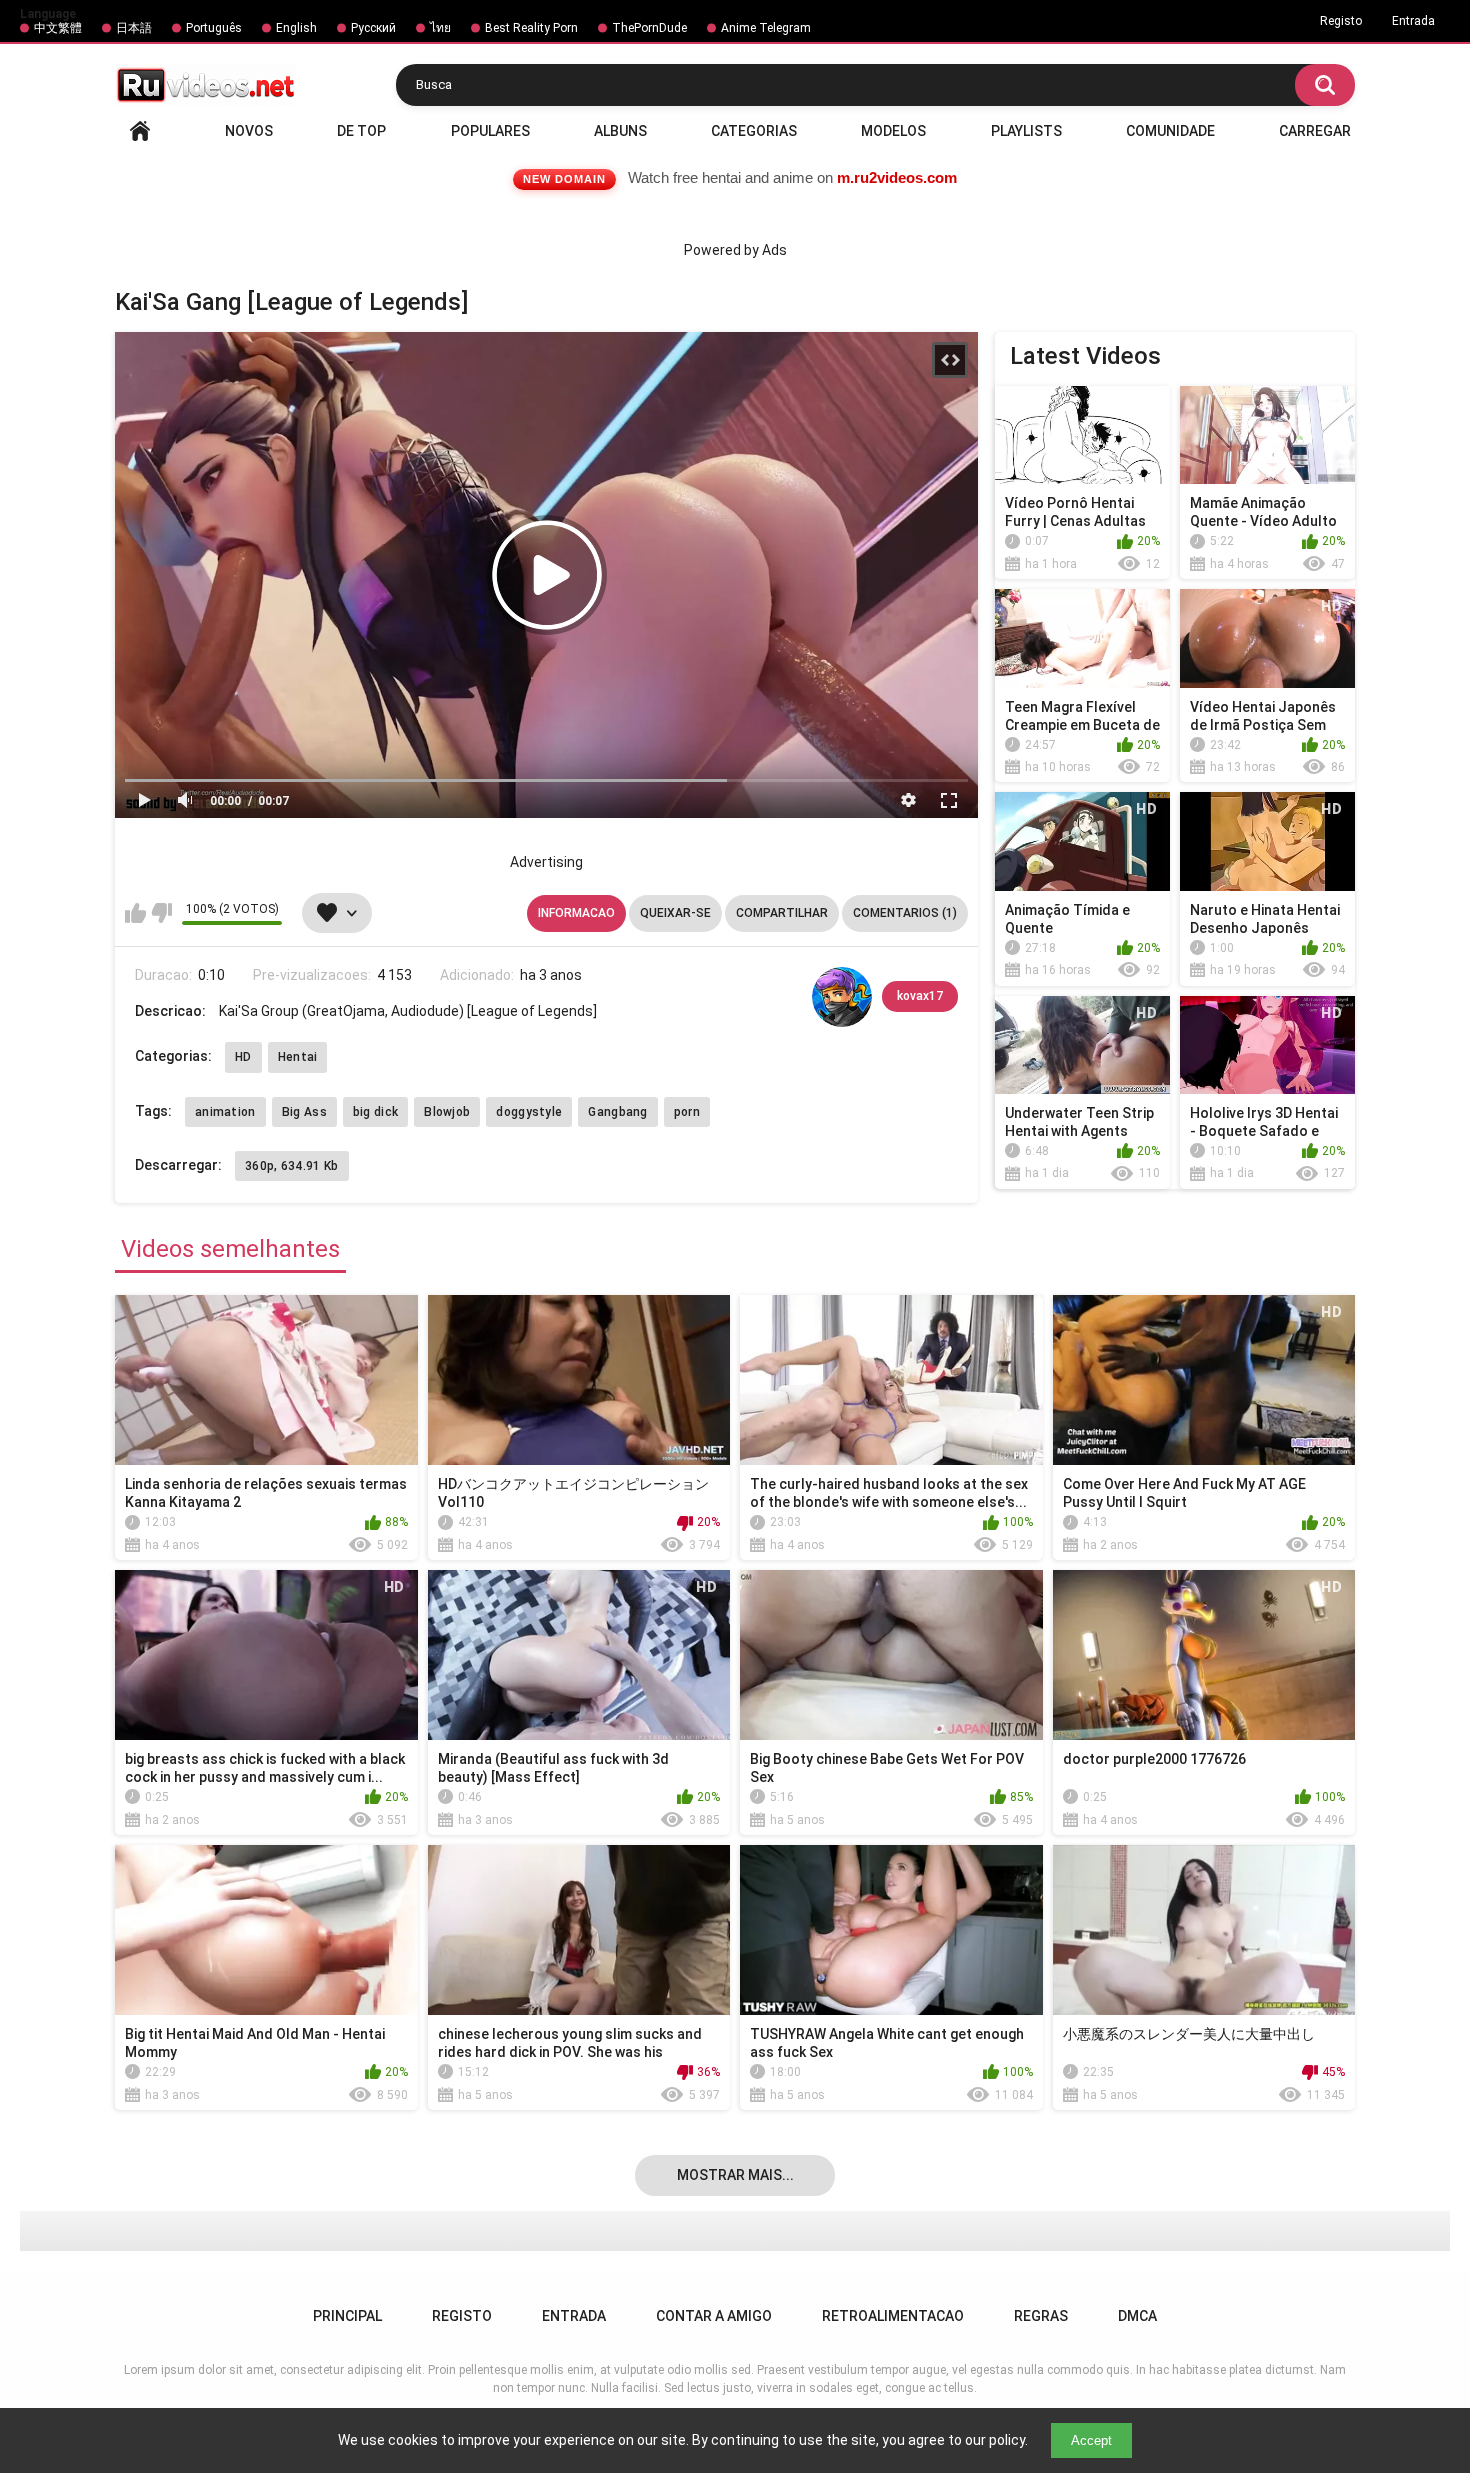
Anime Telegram (766, 28)
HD (243, 1057)
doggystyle (529, 1112)
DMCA (1137, 2316)
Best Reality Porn (531, 28)
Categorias (754, 131)
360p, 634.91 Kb (292, 1166)
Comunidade (1170, 131)
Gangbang (617, 1112)
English (296, 28)
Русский (373, 28)
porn (687, 1112)
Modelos (893, 131)
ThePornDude (649, 28)
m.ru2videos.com (897, 177)
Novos (249, 131)
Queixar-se (675, 913)
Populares (490, 131)
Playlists (1026, 131)
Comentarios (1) (905, 913)
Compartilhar (782, 913)
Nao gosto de (161, 913)
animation (225, 1112)
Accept (1091, 2440)
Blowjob (447, 1112)
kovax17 (920, 996)
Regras (1041, 2316)
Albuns (620, 131)
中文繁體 (58, 28)
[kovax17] (842, 997)
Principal (140, 131)
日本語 (134, 28)
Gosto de (135, 913)
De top (361, 131)
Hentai (298, 1057)
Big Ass (304, 1112)
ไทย (440, 28)
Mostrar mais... (735, 2175)
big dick (375, 1112)
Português (214, 28)
